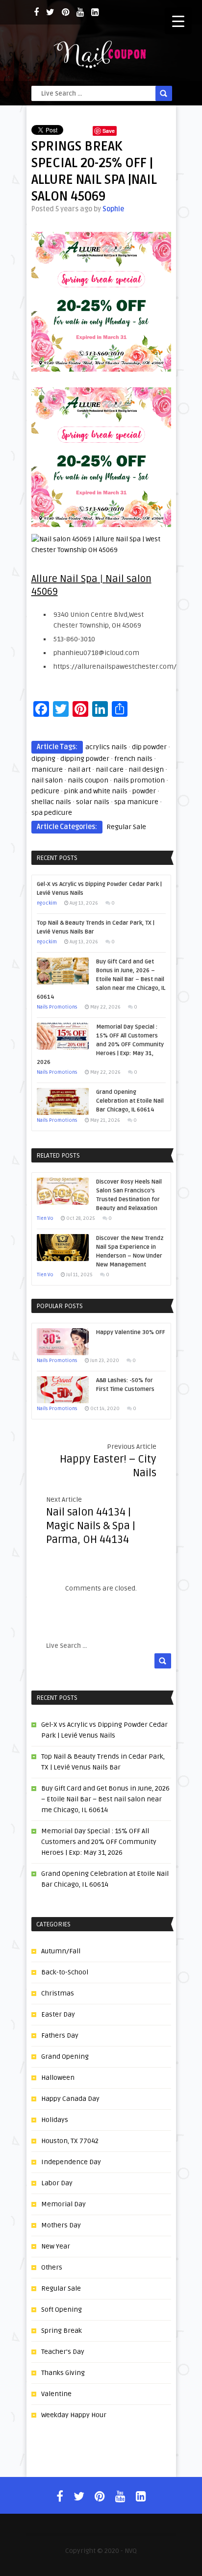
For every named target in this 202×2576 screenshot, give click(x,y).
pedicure (45, 791)
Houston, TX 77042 (70, 2141)
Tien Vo (45, 1218)
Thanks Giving (63, 2373)
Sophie (113, 209)
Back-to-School (65, 1972)
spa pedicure (52, 813)
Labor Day (57, 2183)
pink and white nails (96, 791)
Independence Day (71, 2162)
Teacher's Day (63, 2352)
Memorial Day (63, 2204)
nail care (110, 770)
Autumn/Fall (61, 1951)
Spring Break (62, 2331)
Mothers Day (61, 2225)
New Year (56, 2246)
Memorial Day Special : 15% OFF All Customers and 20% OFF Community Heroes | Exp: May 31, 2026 (99, 1842)
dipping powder (85, 759)
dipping (43, 759)
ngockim (47, 903)
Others (52, 2267)
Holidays (55, 2120)
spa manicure (136, 802)
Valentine (56, 2394)
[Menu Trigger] (178, 21)
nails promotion (139, 780)
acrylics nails (106, 747)
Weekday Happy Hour (74, 2415)
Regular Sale (126, 827)
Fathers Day (60, 2035)
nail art (79, 770)
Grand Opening (65, 2057)
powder (144, 791)
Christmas (58, 1993)
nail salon (47, 780)
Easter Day (58, 2014)
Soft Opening (62, 2310)
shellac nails (51, 802)
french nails (133, 759)
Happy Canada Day (70, 2099)
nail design (146, 770)
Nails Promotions (57, 1007)
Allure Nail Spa (64, 579)
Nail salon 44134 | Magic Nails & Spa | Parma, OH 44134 (91, 1526)
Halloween (58, 2078)
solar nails (93, 802)
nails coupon (88, 780)
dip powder (149, 747)
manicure (47, 770)
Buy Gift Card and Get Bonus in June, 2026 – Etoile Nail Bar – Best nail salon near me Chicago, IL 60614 (105, 1799)
